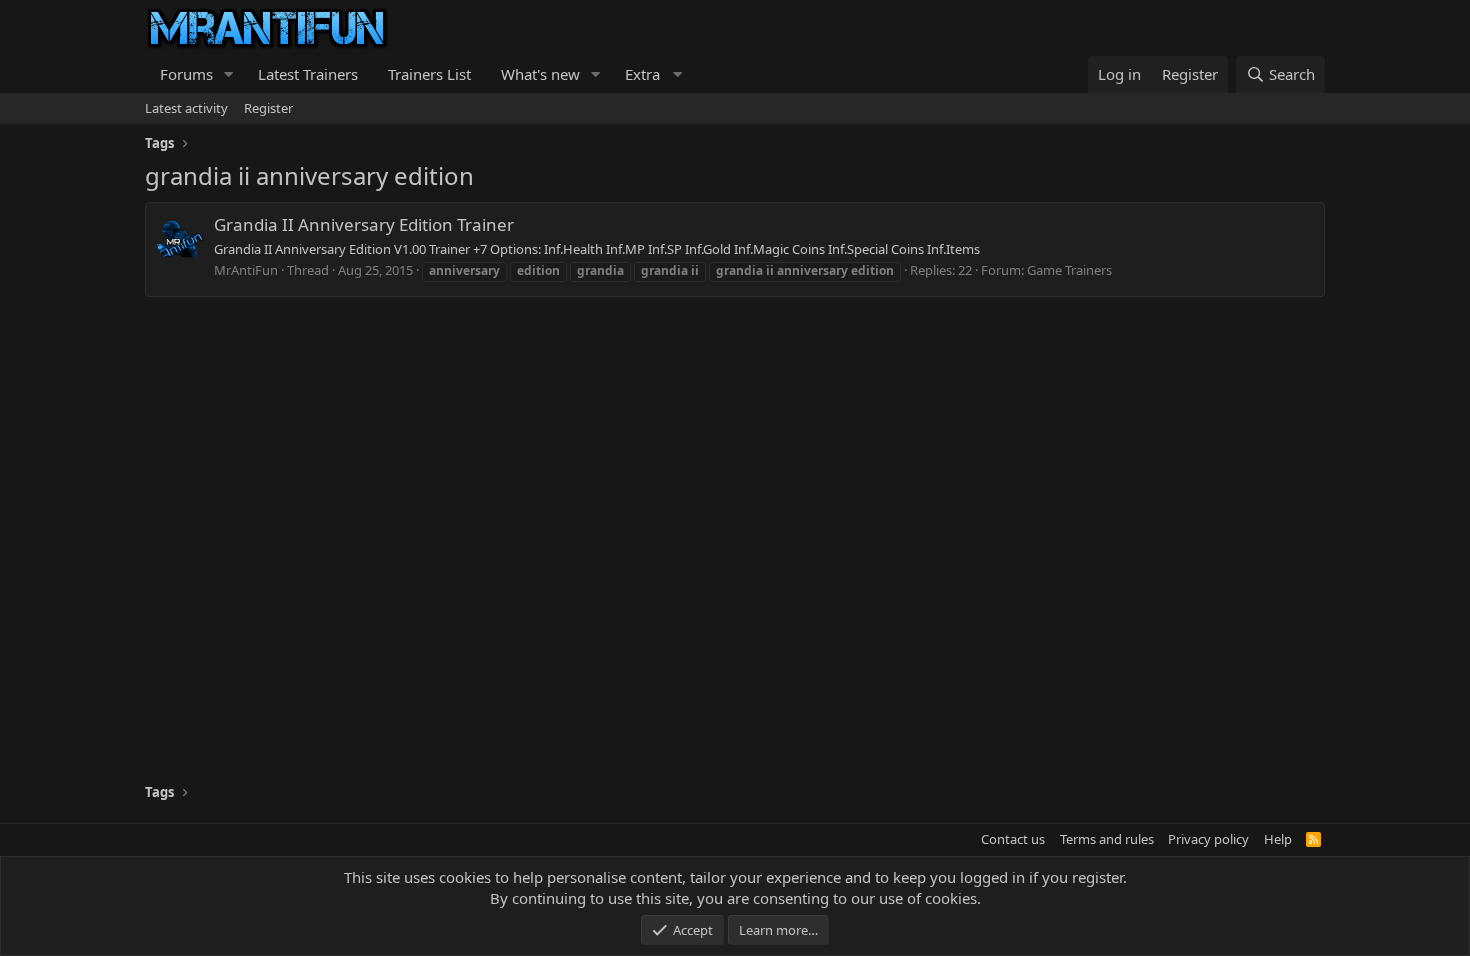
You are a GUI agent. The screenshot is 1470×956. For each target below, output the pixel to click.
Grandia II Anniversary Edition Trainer (364, 224)
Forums (186, 74)
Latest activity (186, 108)
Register (268, 108)
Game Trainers (1069, 270)
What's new (540, 74)
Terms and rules (1107, 839)
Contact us (1013, 839)
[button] (229, 74)
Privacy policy (1208, 839)
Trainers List (429, 74)
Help (1278, 839)
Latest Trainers (308, 74)
